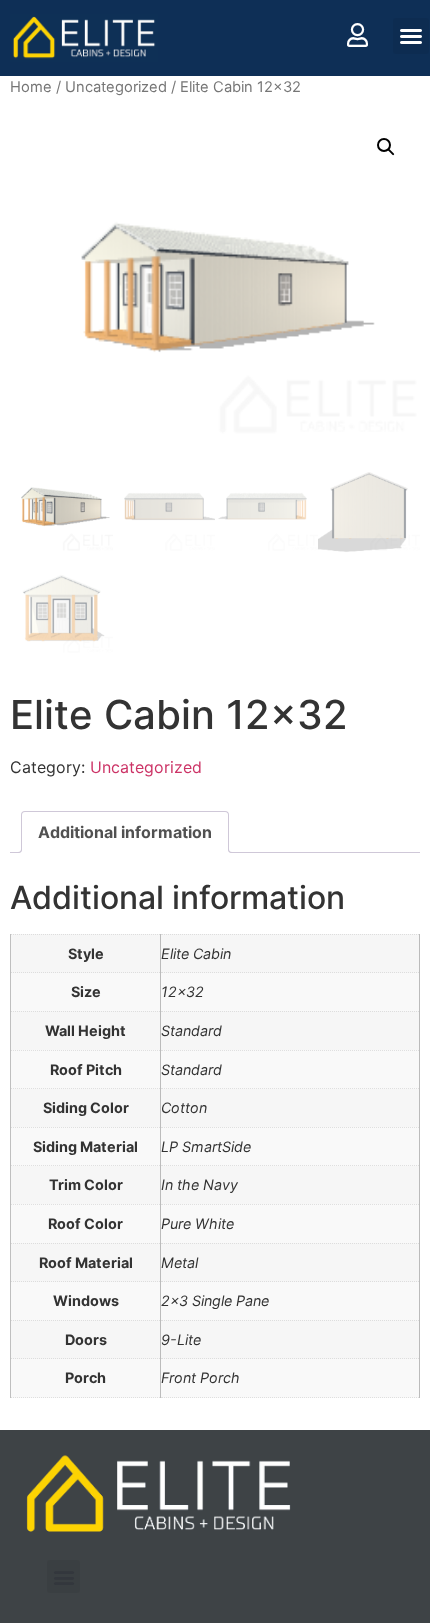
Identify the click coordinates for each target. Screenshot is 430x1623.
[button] (411, 36)
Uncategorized (116, 87)
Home (31, 87)
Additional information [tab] (125, 832)
